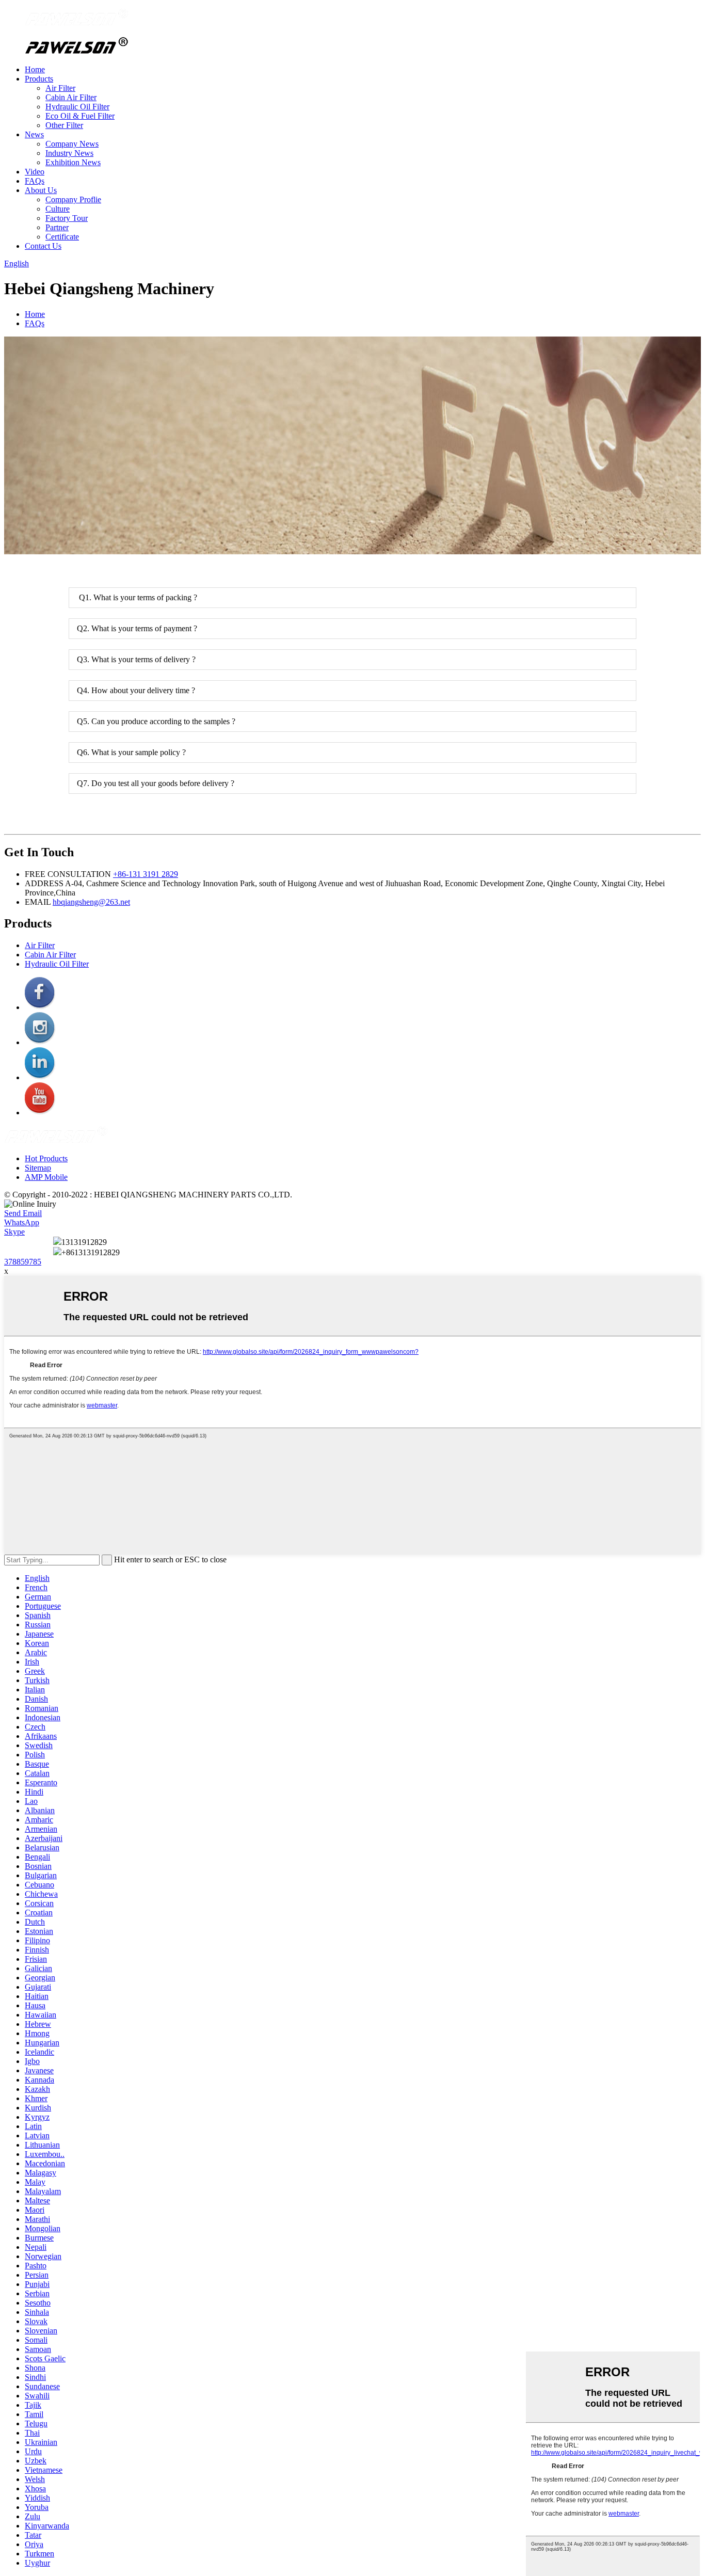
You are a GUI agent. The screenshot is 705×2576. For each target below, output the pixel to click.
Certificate (62, 237)
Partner (57, 227)
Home (35, 69)
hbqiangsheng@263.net (91, 902)
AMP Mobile (46, 1177)
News (34, 134)
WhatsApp (22, 1222)
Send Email (23, 1213)
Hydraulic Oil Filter (77, 107)
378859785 (23, 1262)
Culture (58, 209)
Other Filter (64, 125)
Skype (14, 1232)
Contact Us (43, 246)
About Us (41, 190)
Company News (72, 144)
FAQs (35, 181)
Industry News (69, 153)
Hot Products (46, 1158)
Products (39, 79)
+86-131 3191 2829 (146, 874)
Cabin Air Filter (71, 97)
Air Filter (60, 88)
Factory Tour (67, 218)
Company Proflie (73, 199)
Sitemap (38, 1168)
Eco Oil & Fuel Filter (80, 116)
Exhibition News (73, 162)
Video (35, 172)
